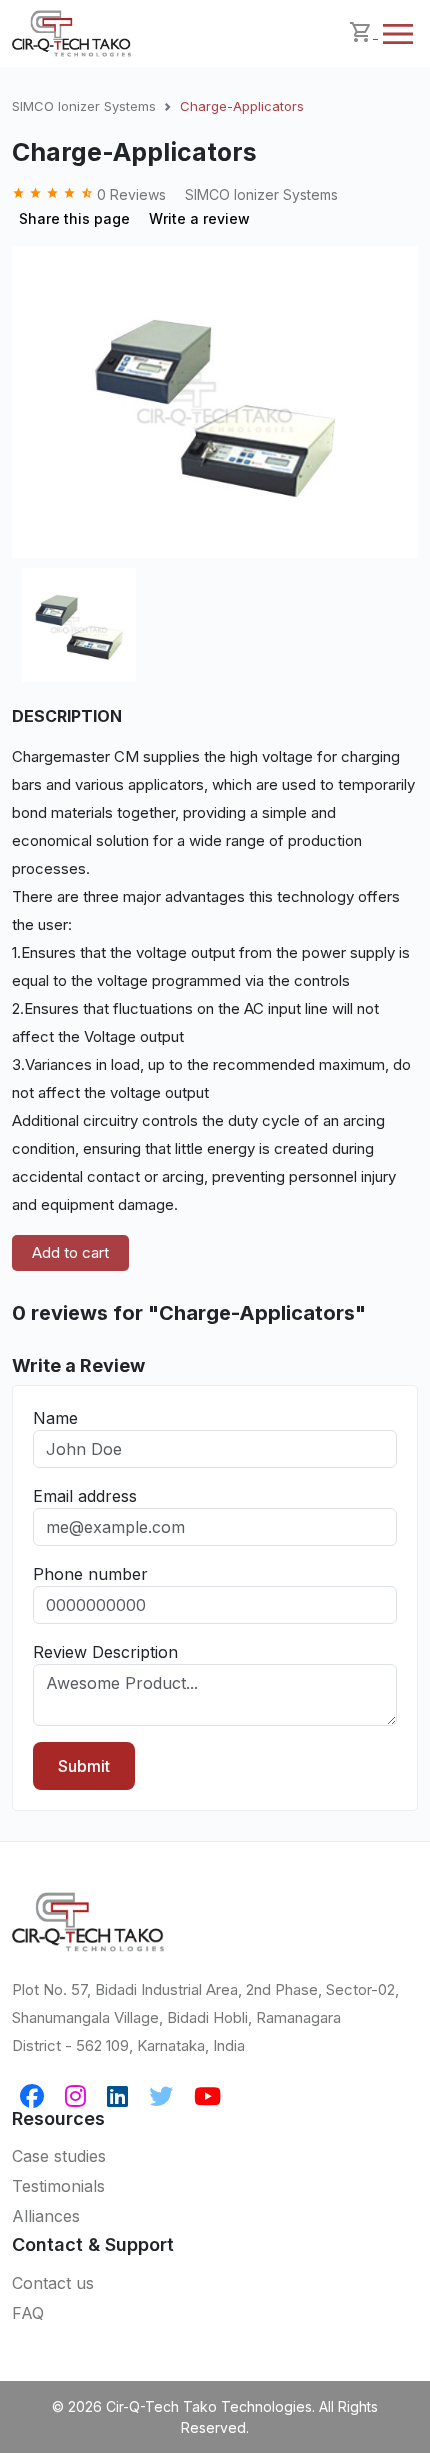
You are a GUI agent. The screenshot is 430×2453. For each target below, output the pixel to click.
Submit (84, 1766)
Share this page (74, 218)
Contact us (53, 2283)
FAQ (28, 2313)
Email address (85, 1496)
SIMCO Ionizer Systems (84, 106)
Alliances (46, 2216)
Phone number (90, 1574)
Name (55, 1418)
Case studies (59, 2156)
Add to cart (70, 1252)
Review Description (105, 1652)
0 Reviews (91, 194)
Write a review (199, 218)
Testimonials (58, 2186)
